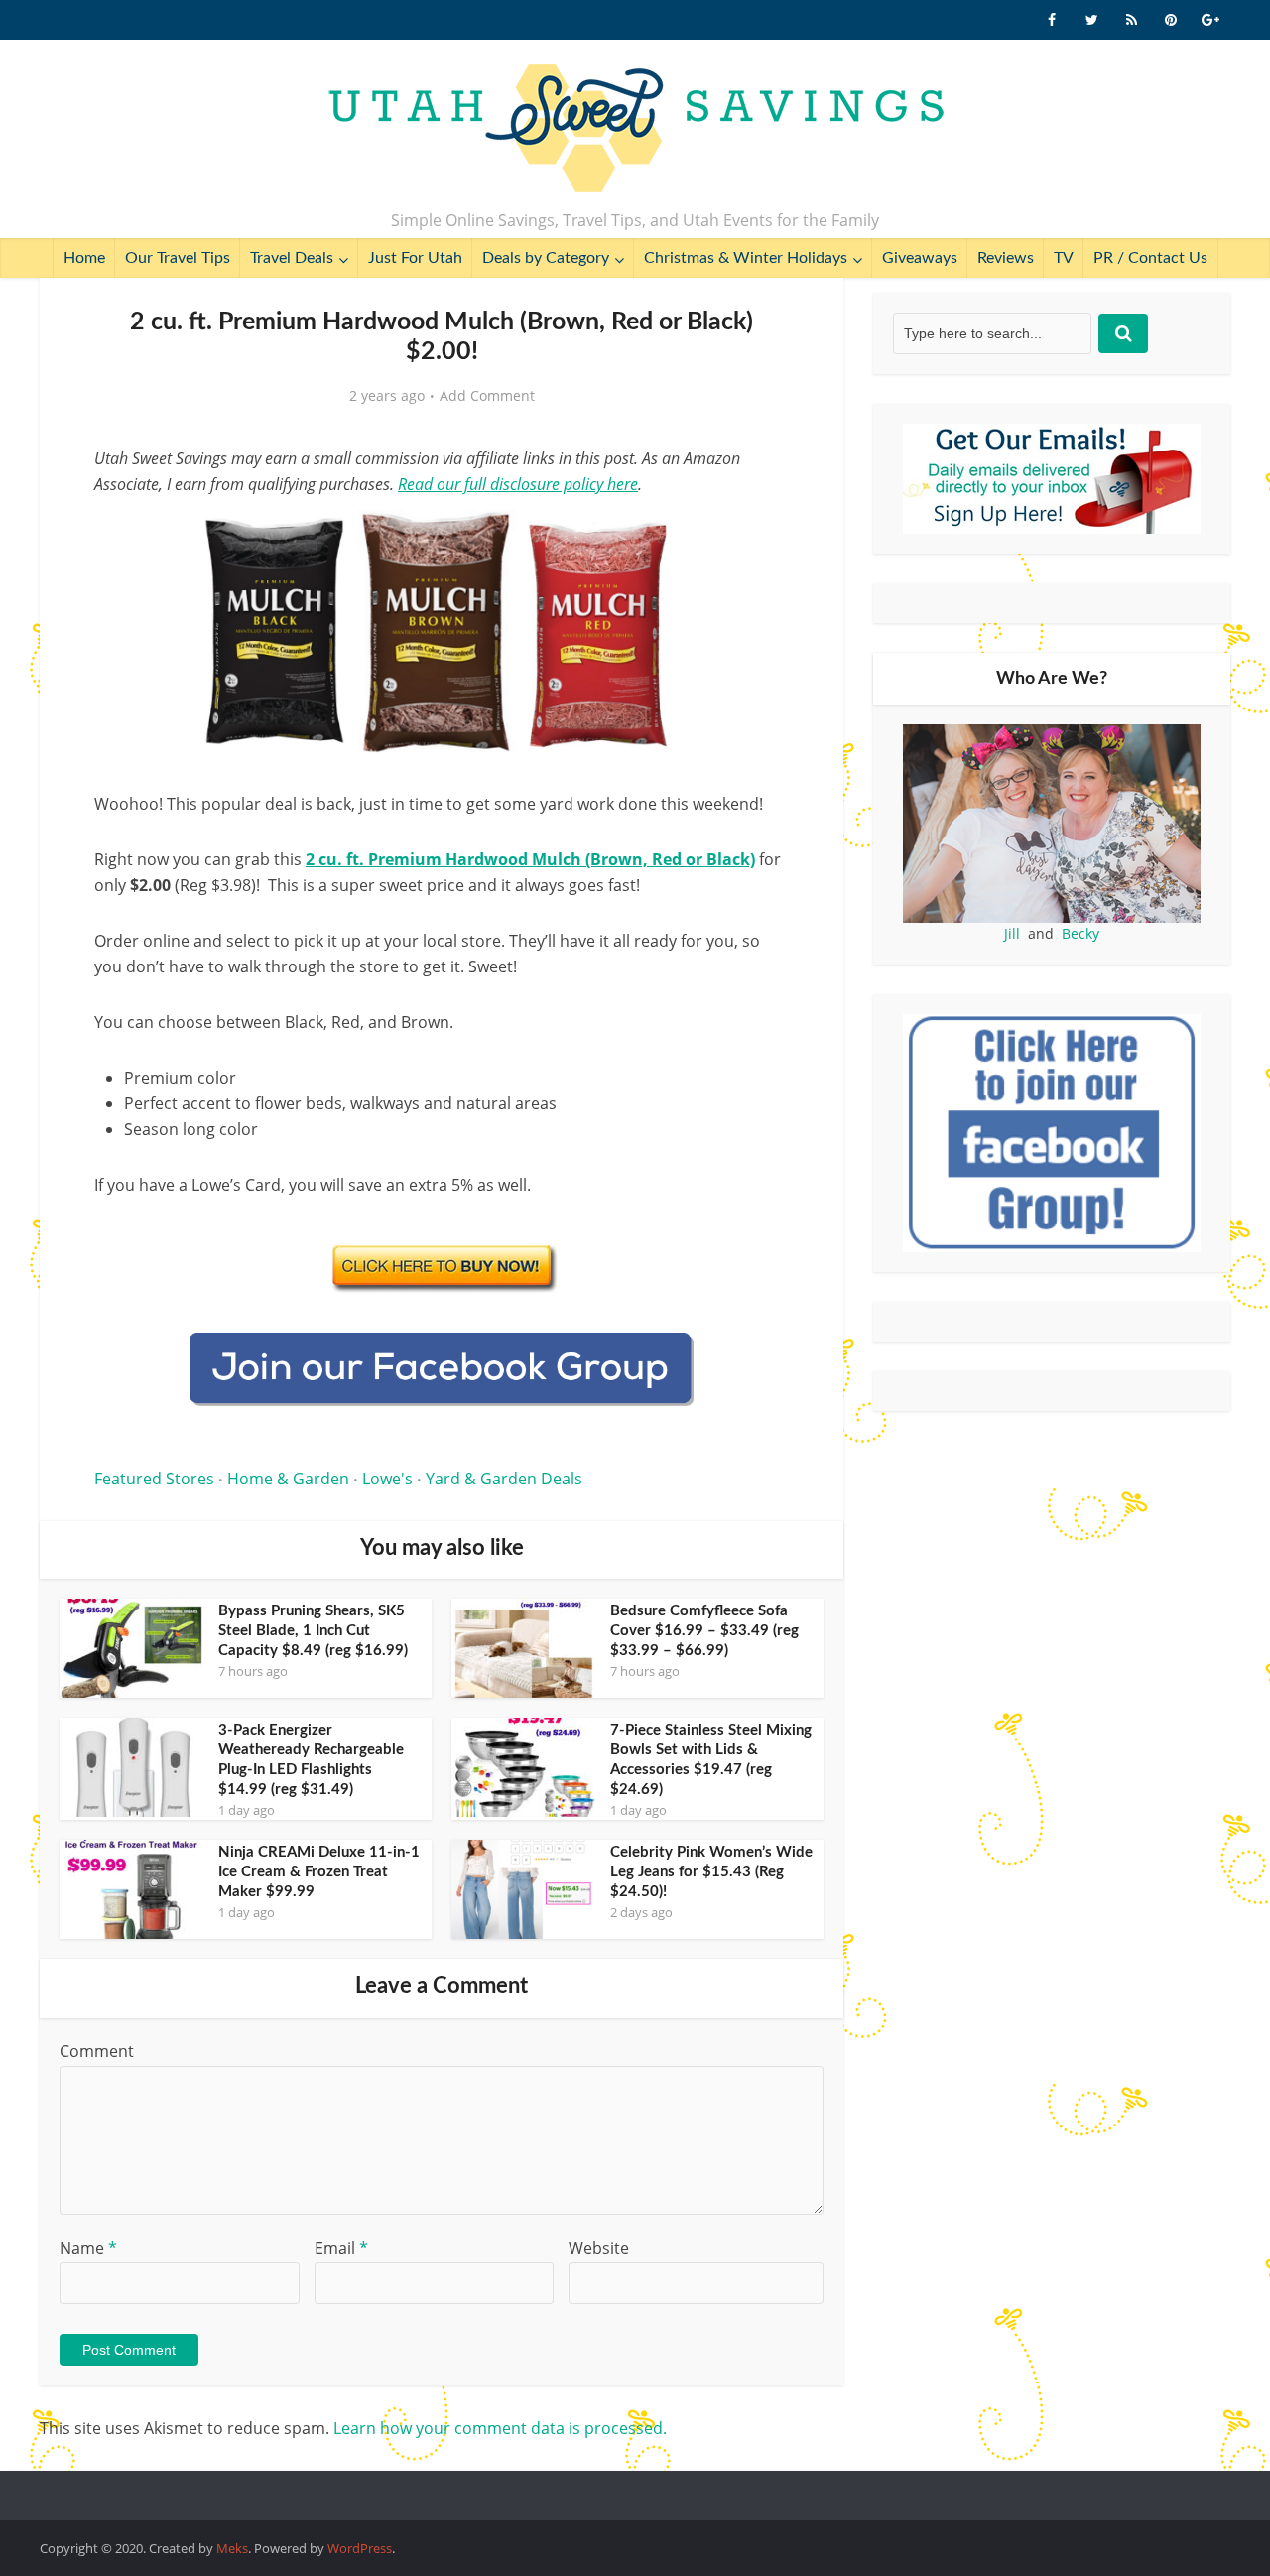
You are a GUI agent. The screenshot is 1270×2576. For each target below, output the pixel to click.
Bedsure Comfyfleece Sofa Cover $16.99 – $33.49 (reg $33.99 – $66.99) (704, 1631)
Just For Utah (415, 258)
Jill (1012, 933)
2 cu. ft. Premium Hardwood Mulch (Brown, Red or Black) (530, 859)
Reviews (1006, 258)
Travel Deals (292, 258)
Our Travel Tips (178, 258)
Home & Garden (288, 1479)
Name (88, 2248)
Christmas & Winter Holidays (746, 258)
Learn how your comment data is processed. (500, 2428)
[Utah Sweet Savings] (635, 129)
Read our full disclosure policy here (518, 484)
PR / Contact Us (1150, 258)
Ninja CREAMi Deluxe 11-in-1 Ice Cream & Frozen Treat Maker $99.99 (319, 1872)
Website (599, 2248)
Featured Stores (154, 1479)
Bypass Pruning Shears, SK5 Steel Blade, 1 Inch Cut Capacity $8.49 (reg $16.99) (313, 1631)
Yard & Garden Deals (504, 1479)
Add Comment (487, 396)
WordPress (360, 2548)
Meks (232, 2548)
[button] (760, 534)
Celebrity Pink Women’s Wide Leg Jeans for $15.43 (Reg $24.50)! (711, 1872)
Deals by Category (546, 258)
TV (1064, 258)
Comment (97, 2051)
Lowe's (387, 1479)
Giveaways (920, 258)
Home (84, 258)
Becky (1080, 933)
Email (341, 2248)
